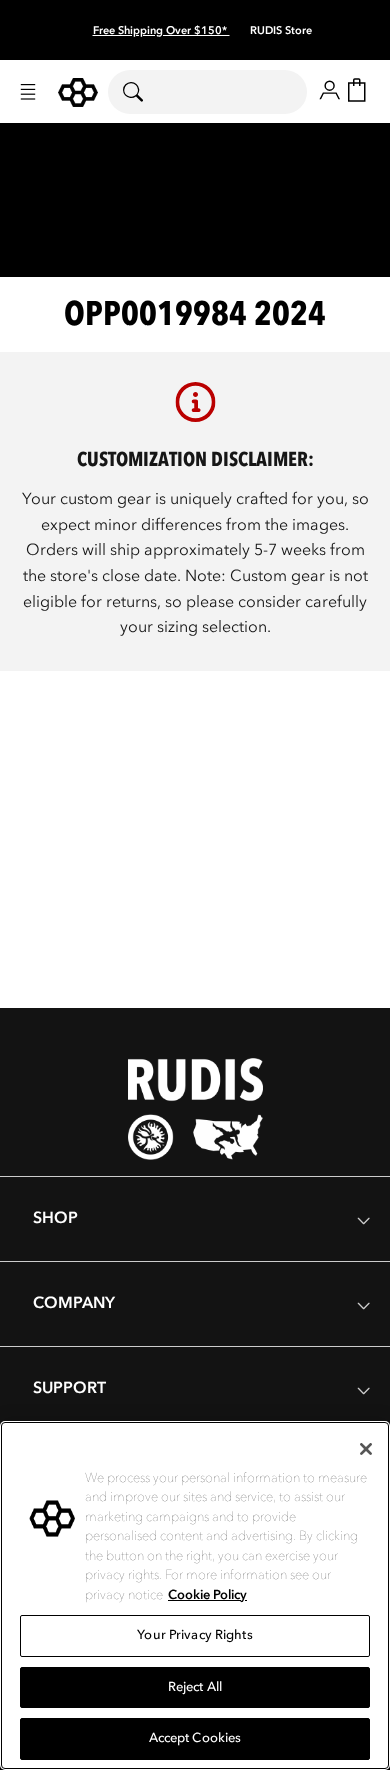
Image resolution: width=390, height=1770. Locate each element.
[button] (28, 92)
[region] (195, 1595)
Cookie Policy (207, 1595)
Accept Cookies (195, 1738)
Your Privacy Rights (194, 1635)
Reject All (195, 1687)
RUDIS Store (281, 30)
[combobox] (207, 92)
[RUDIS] (78, 92)
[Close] (366, 1449)
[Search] (145, 92)
